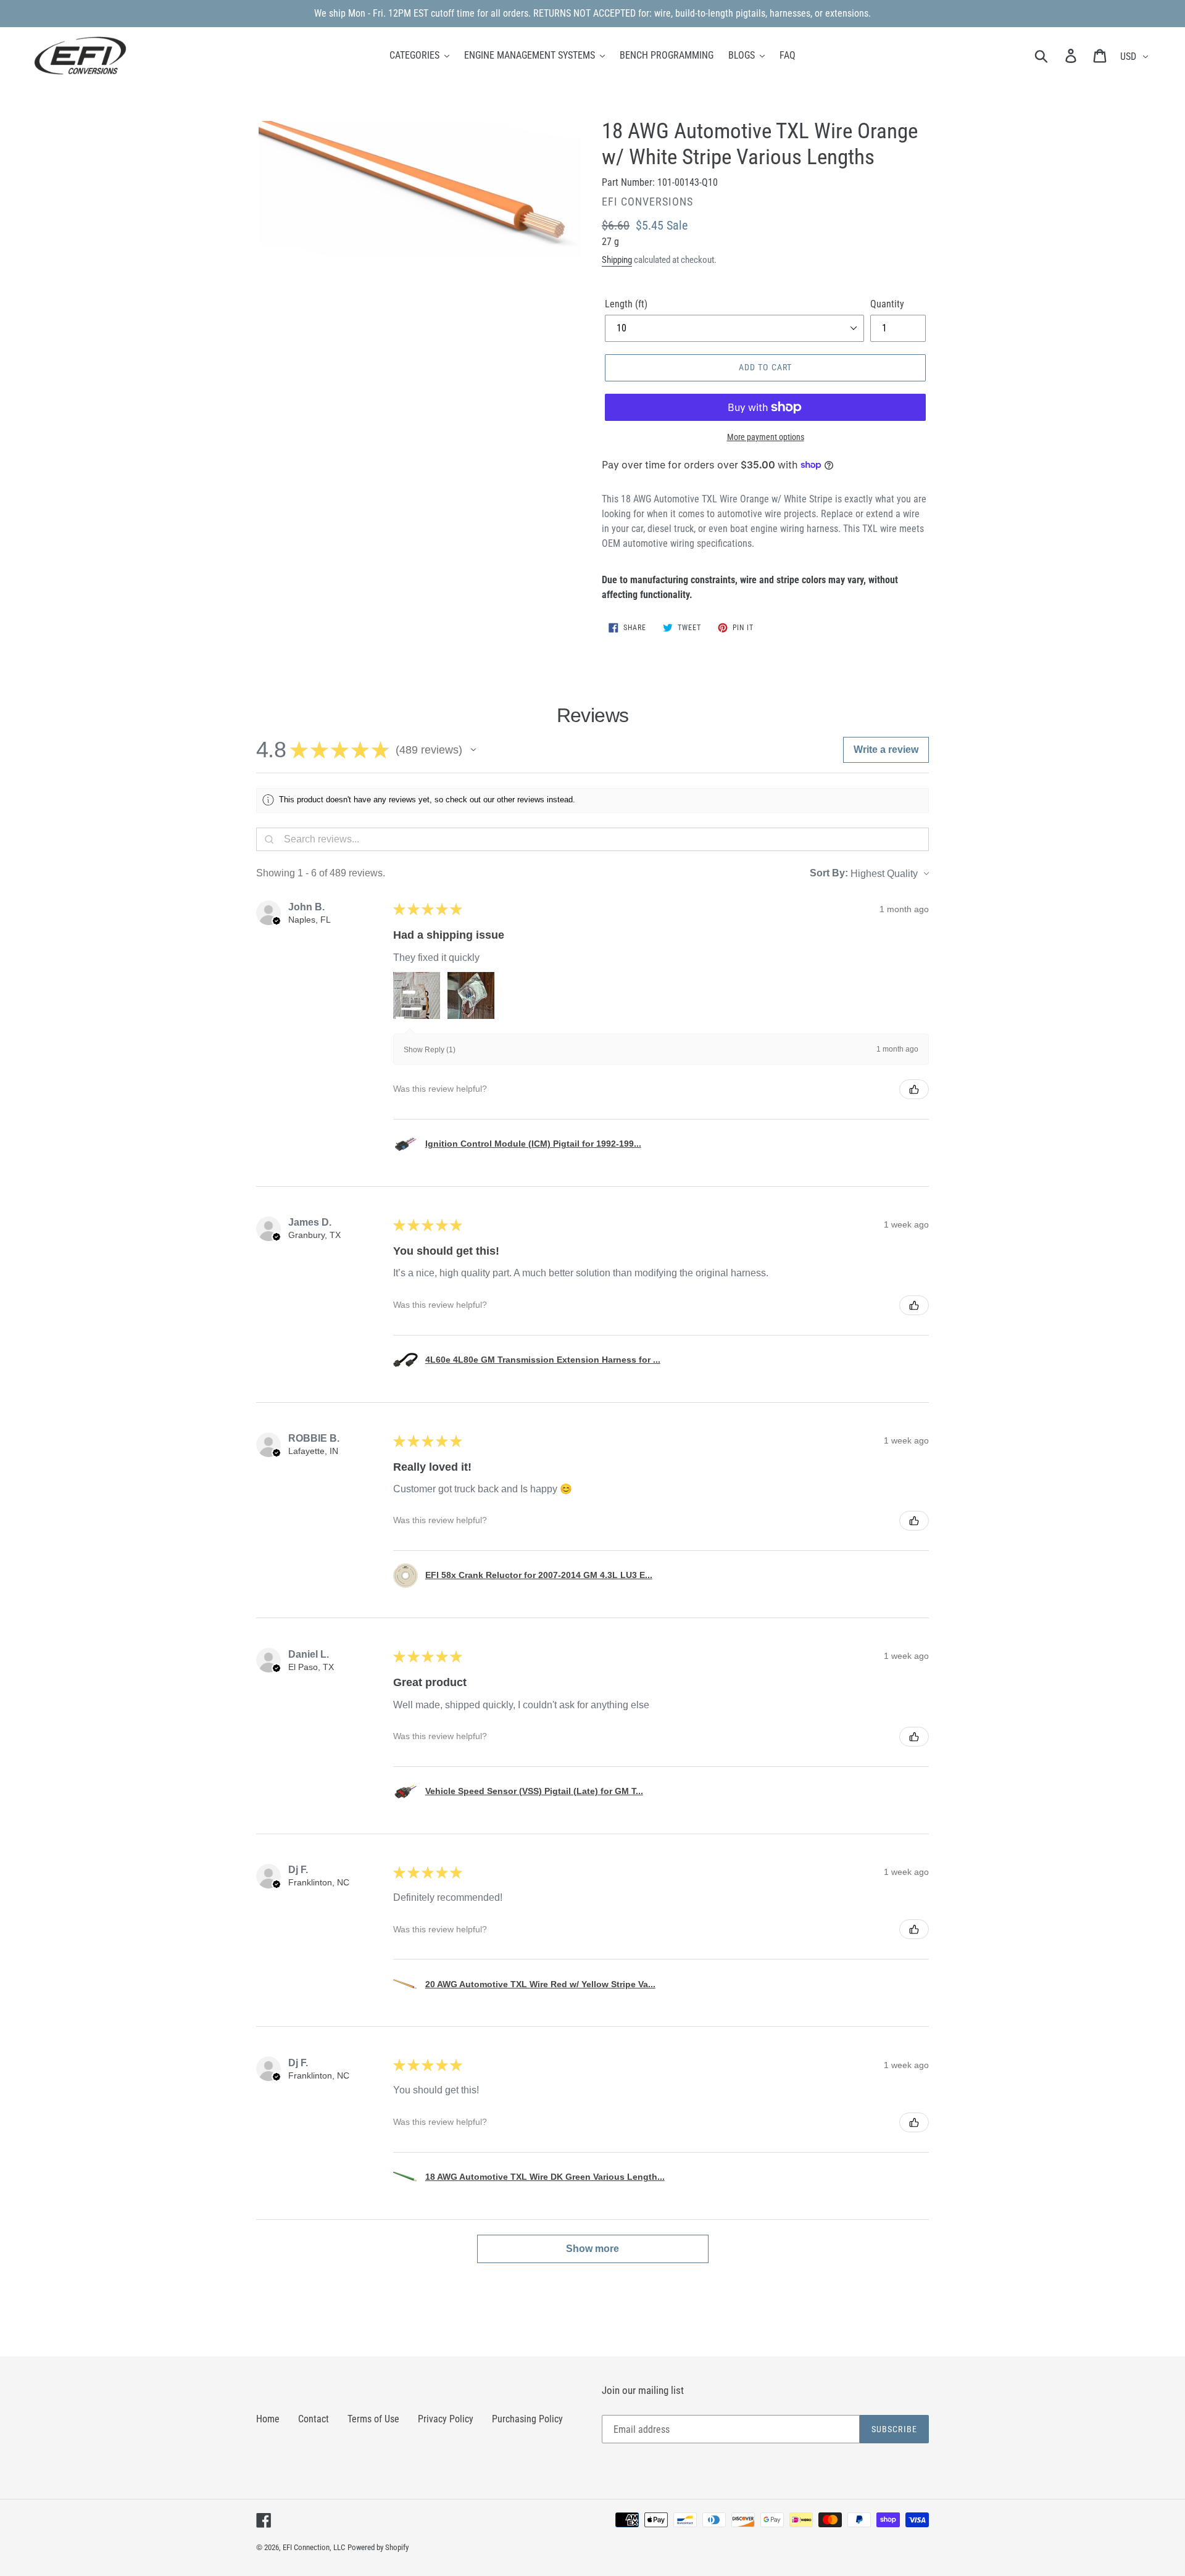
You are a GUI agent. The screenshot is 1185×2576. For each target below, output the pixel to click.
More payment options (766, 437)
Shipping (617, 260)
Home (268, 2419)
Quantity (887, 304)
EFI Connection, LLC (314, 2547)
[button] (473, 750)
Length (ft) (626, 304)
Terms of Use (373, 2419)
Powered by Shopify (378, 2547)
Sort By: (829, 873)
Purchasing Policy (527, 2419)
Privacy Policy (446, 2419)
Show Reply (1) (430, 1050)
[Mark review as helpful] (914, 1089)
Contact (314, 2419)
